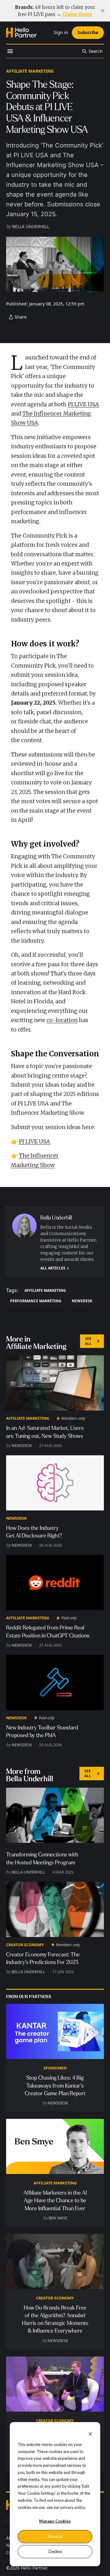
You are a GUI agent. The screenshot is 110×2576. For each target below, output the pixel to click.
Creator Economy (25, 1945)
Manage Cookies (55, 2521)
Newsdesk (82, 1301)
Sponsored (55, 2068)
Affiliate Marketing (30, 71)
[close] (103, 11)
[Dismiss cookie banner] (90, 2434)
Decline (55, 2551)
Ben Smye (58, 2218)
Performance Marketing (36, 1301)
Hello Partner (34, 2568)
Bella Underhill (31, 226)
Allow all (55, 2536)
